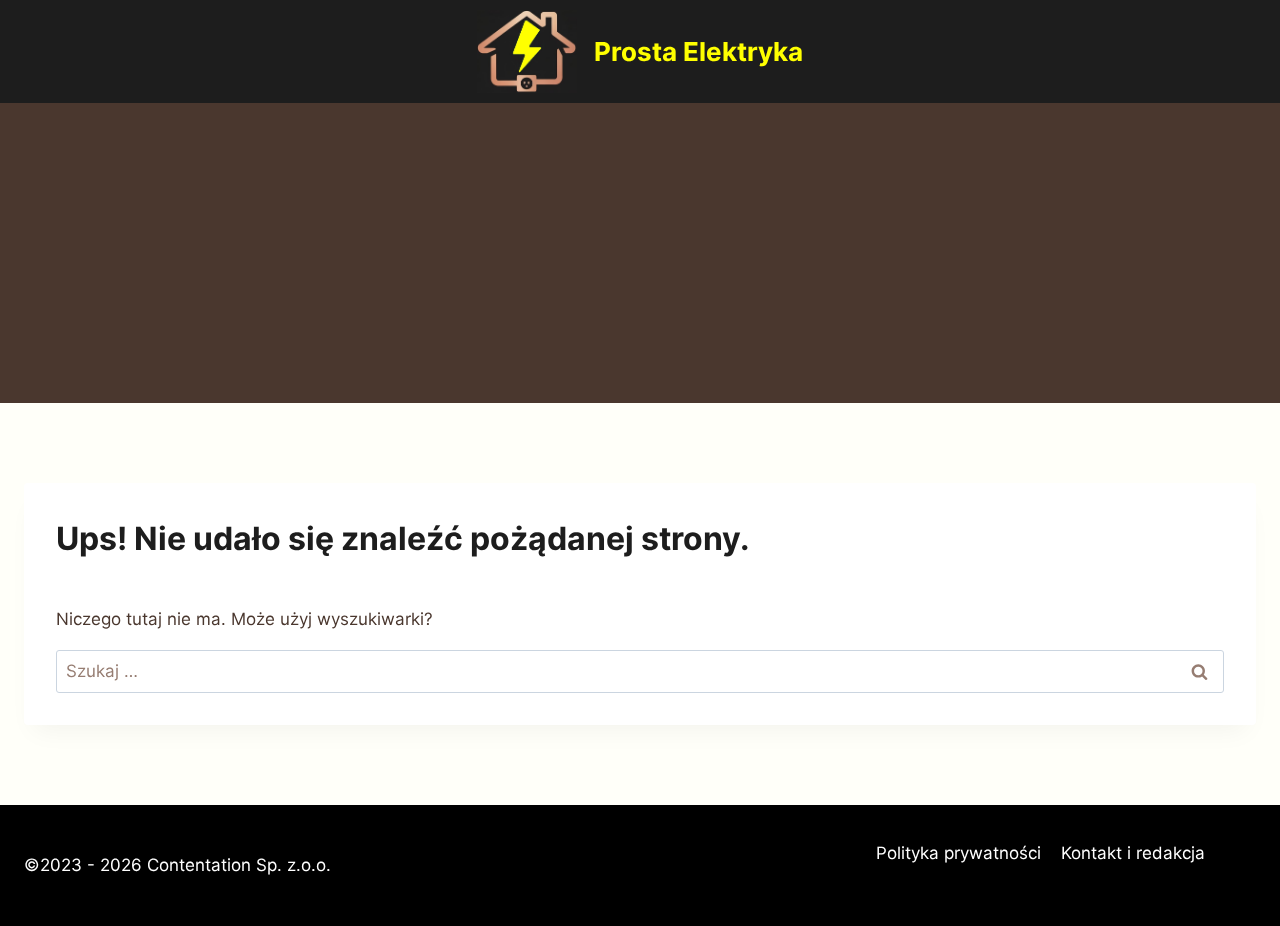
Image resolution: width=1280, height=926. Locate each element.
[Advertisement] (640, 253)
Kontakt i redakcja (1133, 853)
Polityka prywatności (958, 853)
